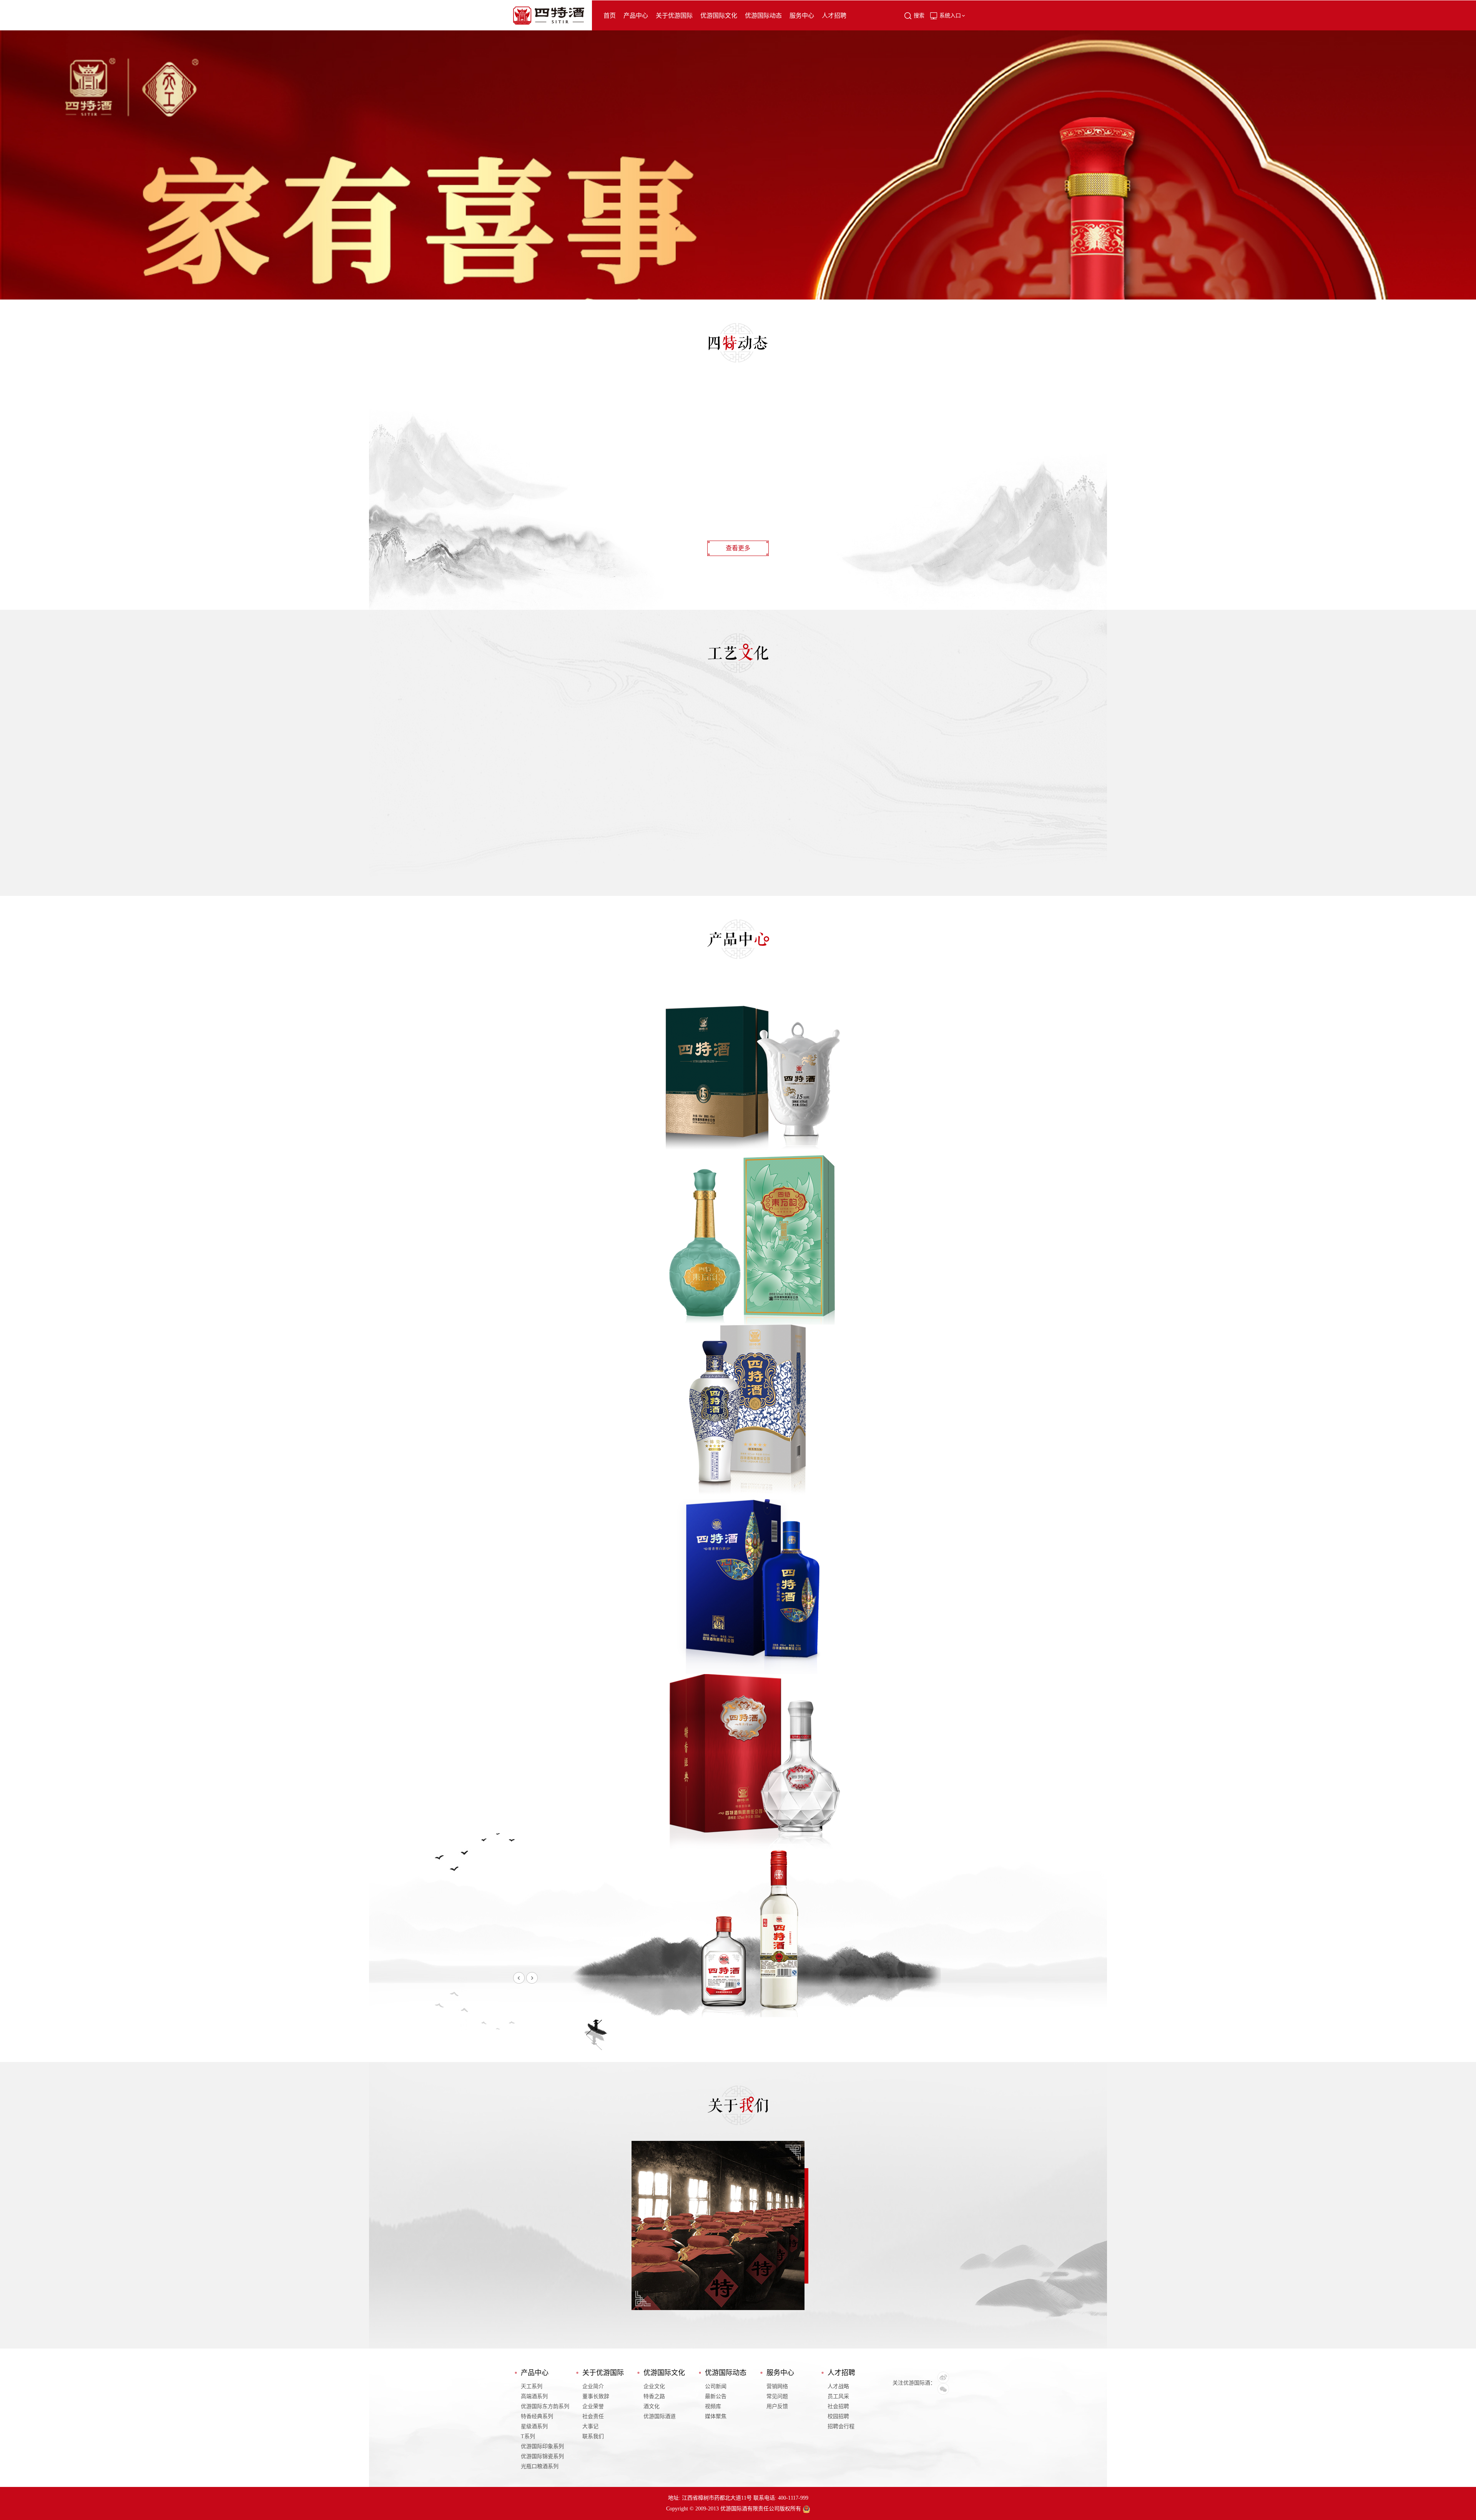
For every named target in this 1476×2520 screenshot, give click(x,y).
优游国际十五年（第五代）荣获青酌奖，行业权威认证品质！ (622, 500)
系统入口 (950, 16)
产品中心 (636, 16)
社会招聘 (838, 2406)
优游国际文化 (719, 16)
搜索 (919, 16)
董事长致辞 (596, 2396)
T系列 (528, 2436)
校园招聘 (838, 2416)
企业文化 (654, 2386)
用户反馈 (777, 2406)
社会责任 (593, 2416)
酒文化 (652, 2406)
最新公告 (716, 2396)
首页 (610, 16)
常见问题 (777, 2396)
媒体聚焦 (716, 2416)
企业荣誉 (593, 2406)
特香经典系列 (537, 2416)
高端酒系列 (534, 2396)
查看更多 (738, 548)
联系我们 (593, 2436)
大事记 (590, 2426)
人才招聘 (834, 16)
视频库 (713, 2406)
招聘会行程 (841, 2426)
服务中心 (802, 16)
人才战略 (838, 2386)
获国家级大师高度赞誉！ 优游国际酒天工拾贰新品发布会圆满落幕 (612, 482)
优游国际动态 (763, 16)
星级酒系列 (534, 2426)
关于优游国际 (674, 16)
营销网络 (777, 2386)
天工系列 (532, 2386)
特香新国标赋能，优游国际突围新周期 (566, 464)
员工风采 (838, 2396)
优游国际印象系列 (542, 2446)
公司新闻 (716, 2386)
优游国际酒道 (660, 2416)
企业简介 (593, 2386)
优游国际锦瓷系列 (542, 2456)
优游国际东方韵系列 (545, 2406)
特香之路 (654, 2396)
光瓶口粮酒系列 (540, 2466)
